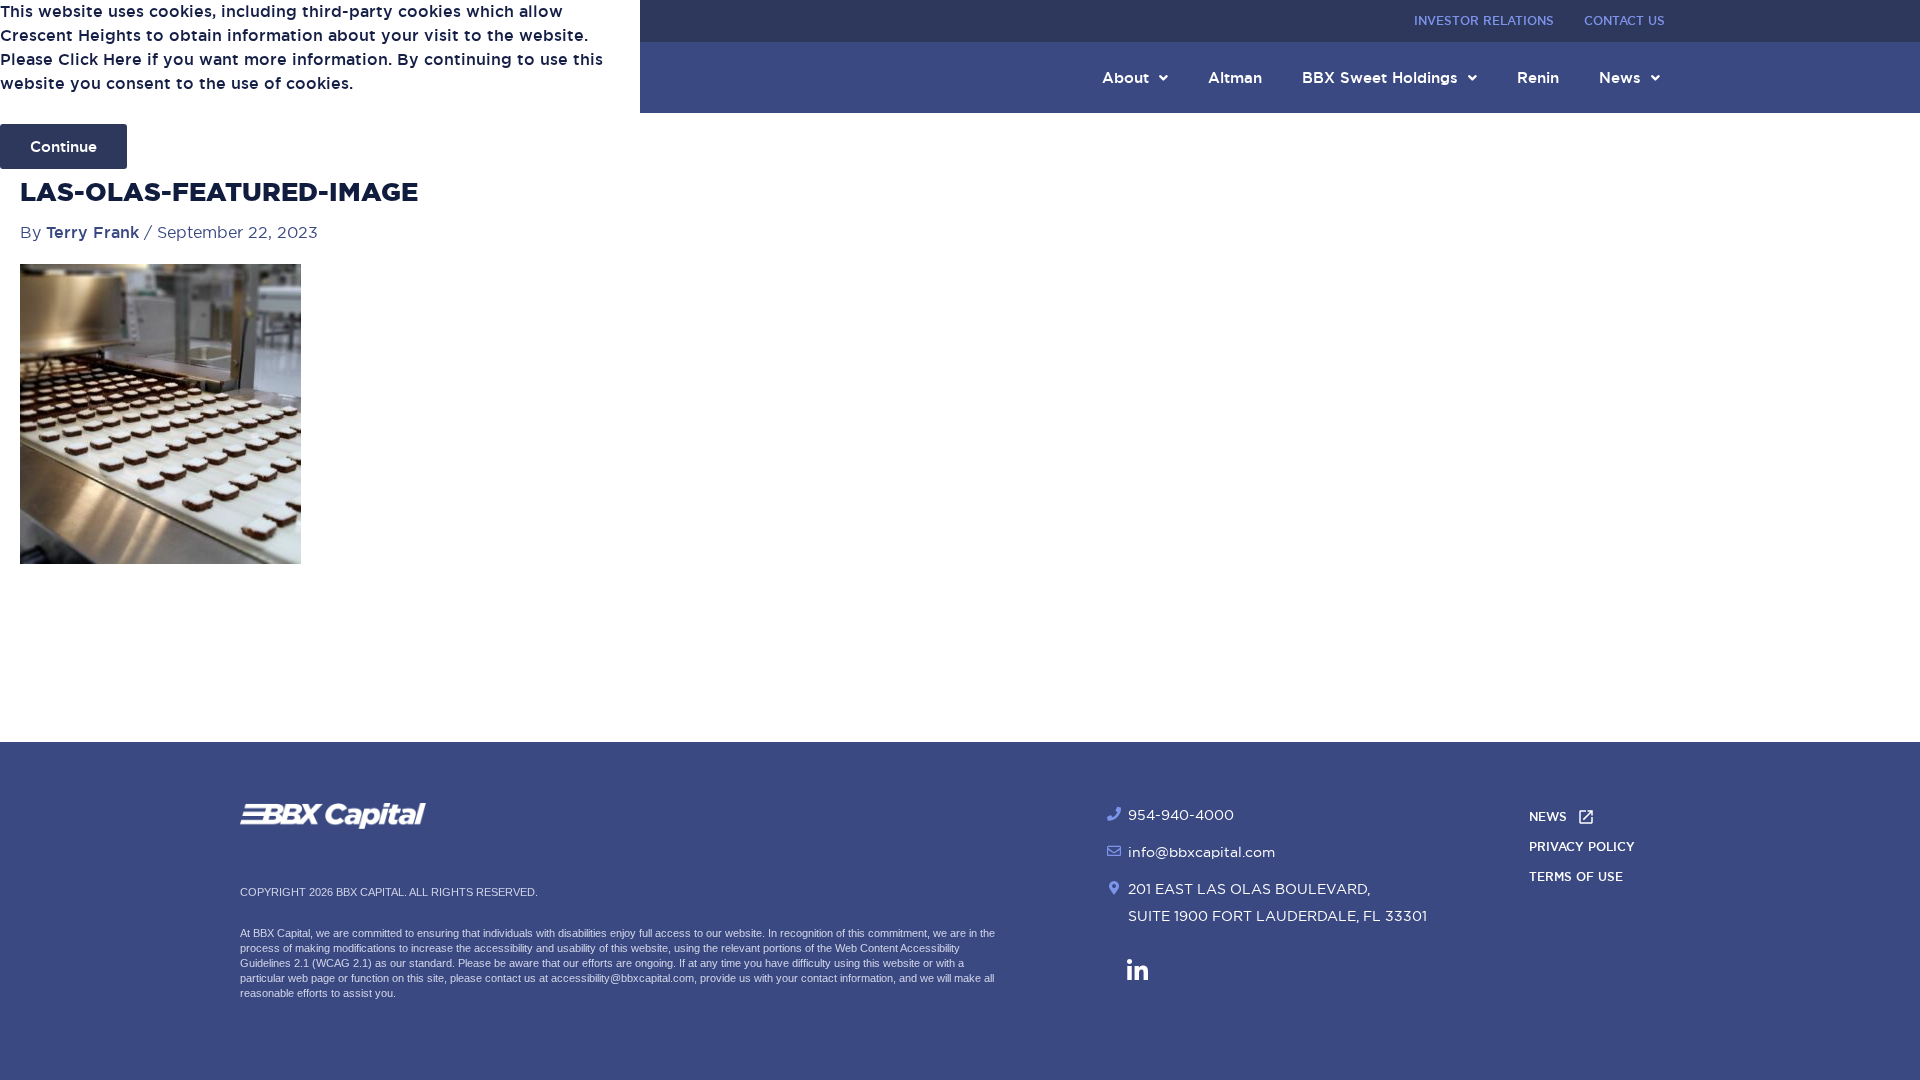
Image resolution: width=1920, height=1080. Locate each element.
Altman (1235, 77)
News (1620, 77)
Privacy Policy (1582, 847)
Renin (1538, 77)
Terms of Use (1576, 877)
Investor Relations (1484, 21)
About (1125, 77)
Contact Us (1624, 21)
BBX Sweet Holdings (1380, 77)
